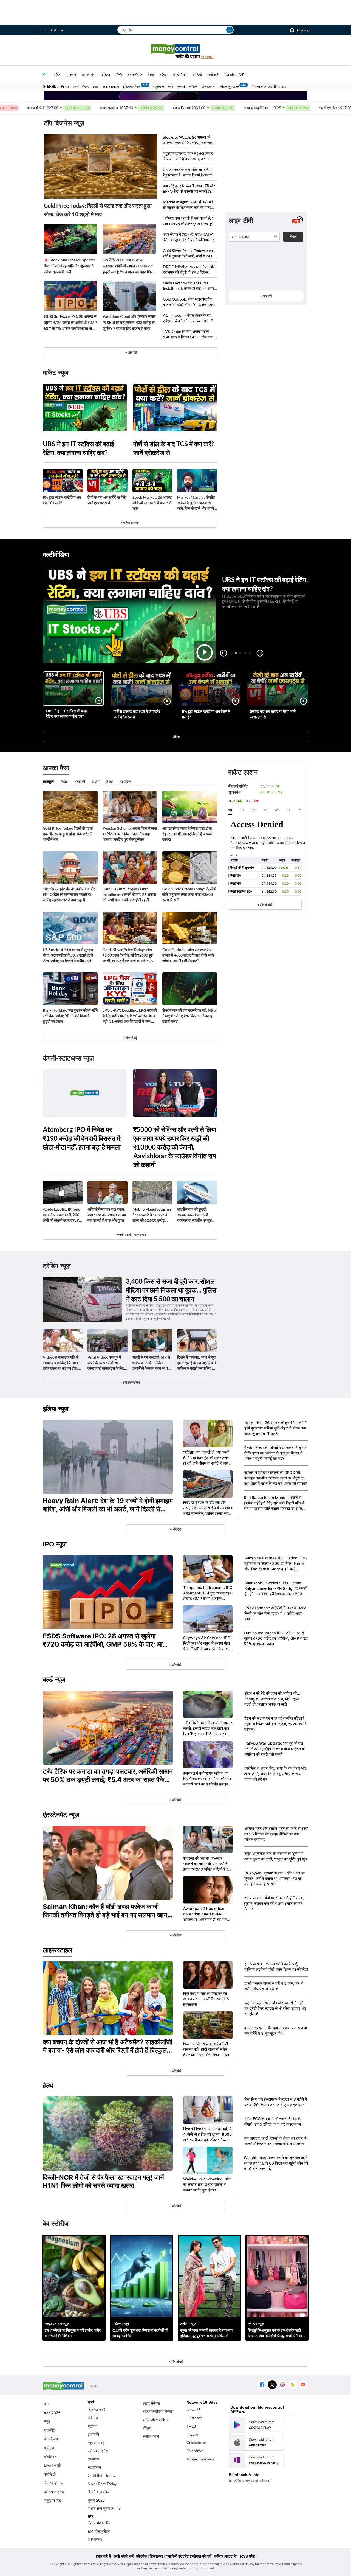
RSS (292, 2385)
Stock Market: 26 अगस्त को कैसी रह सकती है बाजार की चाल (152, 503)
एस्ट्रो (181, 86)
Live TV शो (52, 2465)
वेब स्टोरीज (135, 75)
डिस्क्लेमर (156, 2556)
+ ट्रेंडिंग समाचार (130, 1382)
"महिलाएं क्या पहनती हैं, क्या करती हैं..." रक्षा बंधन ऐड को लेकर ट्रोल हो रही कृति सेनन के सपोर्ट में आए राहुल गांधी (189, 221)
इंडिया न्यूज (56, 1409)
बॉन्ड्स (147, 2428)
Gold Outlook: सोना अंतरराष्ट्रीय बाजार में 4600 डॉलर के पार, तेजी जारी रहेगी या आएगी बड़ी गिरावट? (189, 302)
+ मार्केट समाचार (130, 522)
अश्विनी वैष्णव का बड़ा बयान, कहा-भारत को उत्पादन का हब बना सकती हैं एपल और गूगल (107, 1215)
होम (45, 75)
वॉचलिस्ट (50, 2456)
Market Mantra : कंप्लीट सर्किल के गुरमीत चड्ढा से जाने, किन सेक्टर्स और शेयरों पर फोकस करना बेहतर (196, 503)
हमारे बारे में (103, 2556)
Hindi (53, 30)
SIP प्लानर (95, 2539)
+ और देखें (266, 296)
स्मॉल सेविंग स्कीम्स (155, 2420)
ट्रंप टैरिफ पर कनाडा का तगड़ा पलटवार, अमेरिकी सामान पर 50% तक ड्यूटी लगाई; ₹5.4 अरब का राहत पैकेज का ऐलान (128, 266)
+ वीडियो (175, 737)
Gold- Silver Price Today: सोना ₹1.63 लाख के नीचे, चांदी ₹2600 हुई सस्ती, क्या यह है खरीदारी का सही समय (128, 955)
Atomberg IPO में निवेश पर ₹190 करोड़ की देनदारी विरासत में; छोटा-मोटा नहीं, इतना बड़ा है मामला (82, 1138)
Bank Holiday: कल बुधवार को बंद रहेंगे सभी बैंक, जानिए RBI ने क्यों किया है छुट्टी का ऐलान (70, 1016)
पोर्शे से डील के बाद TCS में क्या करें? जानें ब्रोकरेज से (174, 448)
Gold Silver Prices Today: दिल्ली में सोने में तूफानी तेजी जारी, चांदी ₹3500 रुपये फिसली (190, 253)
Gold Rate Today (102, 2475)
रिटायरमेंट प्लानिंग (99, 2523)
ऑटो (96, 86)
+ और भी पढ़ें (130, 1038)
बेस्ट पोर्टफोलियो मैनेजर (158, 2411)
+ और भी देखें (265, 905)
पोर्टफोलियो (51, 2439)
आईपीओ (93, 2459)
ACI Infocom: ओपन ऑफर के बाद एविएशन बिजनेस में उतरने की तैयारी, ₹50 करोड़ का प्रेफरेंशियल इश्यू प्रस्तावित (190, 318)
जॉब (171, 86)
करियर (219, 2556)
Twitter (272, 2385)
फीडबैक (142, 2556)
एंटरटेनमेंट (208, 86)
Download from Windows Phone (256, 2460)
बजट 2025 (52, 2413)
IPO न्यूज (55, 1544)
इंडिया (106, 75)
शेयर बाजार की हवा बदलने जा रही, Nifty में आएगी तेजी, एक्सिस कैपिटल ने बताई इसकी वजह (189, 1016)
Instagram (282, 2385)
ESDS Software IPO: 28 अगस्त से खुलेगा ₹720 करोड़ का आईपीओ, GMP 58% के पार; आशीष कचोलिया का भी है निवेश (70, 323)
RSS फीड (248, 2556)
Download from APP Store (256, 2442)
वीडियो (197, 75)
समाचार (71, 75)
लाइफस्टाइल (111, 86)
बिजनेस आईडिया (99, 2492)
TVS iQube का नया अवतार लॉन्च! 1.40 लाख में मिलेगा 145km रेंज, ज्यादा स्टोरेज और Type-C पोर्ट (189, 334)
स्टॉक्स (92, 2426)
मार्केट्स (49, 2448)
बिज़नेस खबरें (97, 2410)
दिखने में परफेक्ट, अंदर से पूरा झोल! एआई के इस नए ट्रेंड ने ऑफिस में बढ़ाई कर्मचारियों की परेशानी (196, 1363)
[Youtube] (303, 2385)
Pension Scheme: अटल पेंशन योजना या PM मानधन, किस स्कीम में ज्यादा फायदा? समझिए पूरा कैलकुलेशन (130, 834)
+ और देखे (131, 352)
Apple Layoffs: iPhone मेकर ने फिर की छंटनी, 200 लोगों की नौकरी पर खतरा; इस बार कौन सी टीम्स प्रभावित (62, 1215)
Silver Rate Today (102, 2484)
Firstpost (194, 2418)
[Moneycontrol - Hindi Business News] (175, 51)
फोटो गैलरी (180, 75)
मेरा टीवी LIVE (234, 75)
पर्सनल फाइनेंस (54, 2492)
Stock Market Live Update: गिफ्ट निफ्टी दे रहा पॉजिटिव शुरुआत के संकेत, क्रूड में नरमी (69, 266)
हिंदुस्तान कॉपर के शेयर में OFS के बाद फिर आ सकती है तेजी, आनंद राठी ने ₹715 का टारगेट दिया (188, 156)
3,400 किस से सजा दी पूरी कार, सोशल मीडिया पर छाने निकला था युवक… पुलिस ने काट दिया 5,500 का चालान (171, 1290)
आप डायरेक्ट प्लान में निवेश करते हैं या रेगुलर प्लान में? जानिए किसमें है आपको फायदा (188, 173)
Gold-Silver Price (56, 86)
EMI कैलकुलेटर (99, 2531)
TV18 (191, 2426)
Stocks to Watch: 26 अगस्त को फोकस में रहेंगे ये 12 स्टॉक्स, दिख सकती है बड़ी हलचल (189, 140)
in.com (192, 2434)
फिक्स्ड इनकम (54, 2483)
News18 (193, 2410)
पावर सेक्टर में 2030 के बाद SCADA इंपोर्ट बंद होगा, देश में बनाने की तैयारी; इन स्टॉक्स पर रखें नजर (190, 237)
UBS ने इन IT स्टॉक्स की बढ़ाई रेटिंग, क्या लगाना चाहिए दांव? (78, 448)
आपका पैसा (89, 75)
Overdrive (195, 2451)
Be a (207, 57)
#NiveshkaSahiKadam (269, 86)
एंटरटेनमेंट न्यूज (61, 1815)
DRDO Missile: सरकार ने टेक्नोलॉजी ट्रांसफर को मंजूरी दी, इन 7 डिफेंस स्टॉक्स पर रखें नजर (190, 270)
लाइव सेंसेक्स (151, 2403)
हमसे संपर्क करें (124, 2556)
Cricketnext (196, 2442)
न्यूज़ (47, 2421)
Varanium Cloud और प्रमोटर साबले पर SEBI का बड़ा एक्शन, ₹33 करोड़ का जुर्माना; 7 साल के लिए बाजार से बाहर (129, 322)
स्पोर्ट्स (193, 86)
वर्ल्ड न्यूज (54, 1679)
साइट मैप (231, 2556)
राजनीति (49, 2430)
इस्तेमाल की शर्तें (201, 2556)
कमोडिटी (213, 75)
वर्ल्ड (76, 86)
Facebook (262, 2385)
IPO (119, 75)
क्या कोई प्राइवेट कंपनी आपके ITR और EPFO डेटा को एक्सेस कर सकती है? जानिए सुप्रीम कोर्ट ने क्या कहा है (189, 189)
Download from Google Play (256, 2425)
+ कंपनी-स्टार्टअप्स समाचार (130, 1234)
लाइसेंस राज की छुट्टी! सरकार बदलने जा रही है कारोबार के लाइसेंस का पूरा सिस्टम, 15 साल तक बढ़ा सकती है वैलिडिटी (194, 1215)
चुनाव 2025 (96, 2500)
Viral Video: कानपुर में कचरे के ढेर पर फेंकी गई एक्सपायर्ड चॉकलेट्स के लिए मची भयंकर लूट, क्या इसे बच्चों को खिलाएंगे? (107, 1363)
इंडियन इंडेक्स (132, 86)
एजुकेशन (158, 86)
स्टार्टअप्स (94, 2467)
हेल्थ (151, 75)
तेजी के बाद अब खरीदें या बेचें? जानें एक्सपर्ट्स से (107, 500)
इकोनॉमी (93, 2434)
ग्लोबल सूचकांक (229, 86)
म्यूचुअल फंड (52, 2500)
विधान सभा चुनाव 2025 (104, 2508)
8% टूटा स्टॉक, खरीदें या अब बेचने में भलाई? (62, 500)
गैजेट (85, 86)
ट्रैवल (163, 75)
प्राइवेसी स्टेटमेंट (177, 2556)
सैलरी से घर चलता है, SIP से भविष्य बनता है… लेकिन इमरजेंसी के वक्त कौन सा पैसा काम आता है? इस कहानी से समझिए (152, 1363)
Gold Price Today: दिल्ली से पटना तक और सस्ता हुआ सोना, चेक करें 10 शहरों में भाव (98, 210)
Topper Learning (200, 2459)
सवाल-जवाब (151, 2436)
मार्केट (56, 75)
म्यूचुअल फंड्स (97, 2442)
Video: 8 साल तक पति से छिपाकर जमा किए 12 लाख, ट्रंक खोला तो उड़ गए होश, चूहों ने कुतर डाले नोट (61, 1363)
